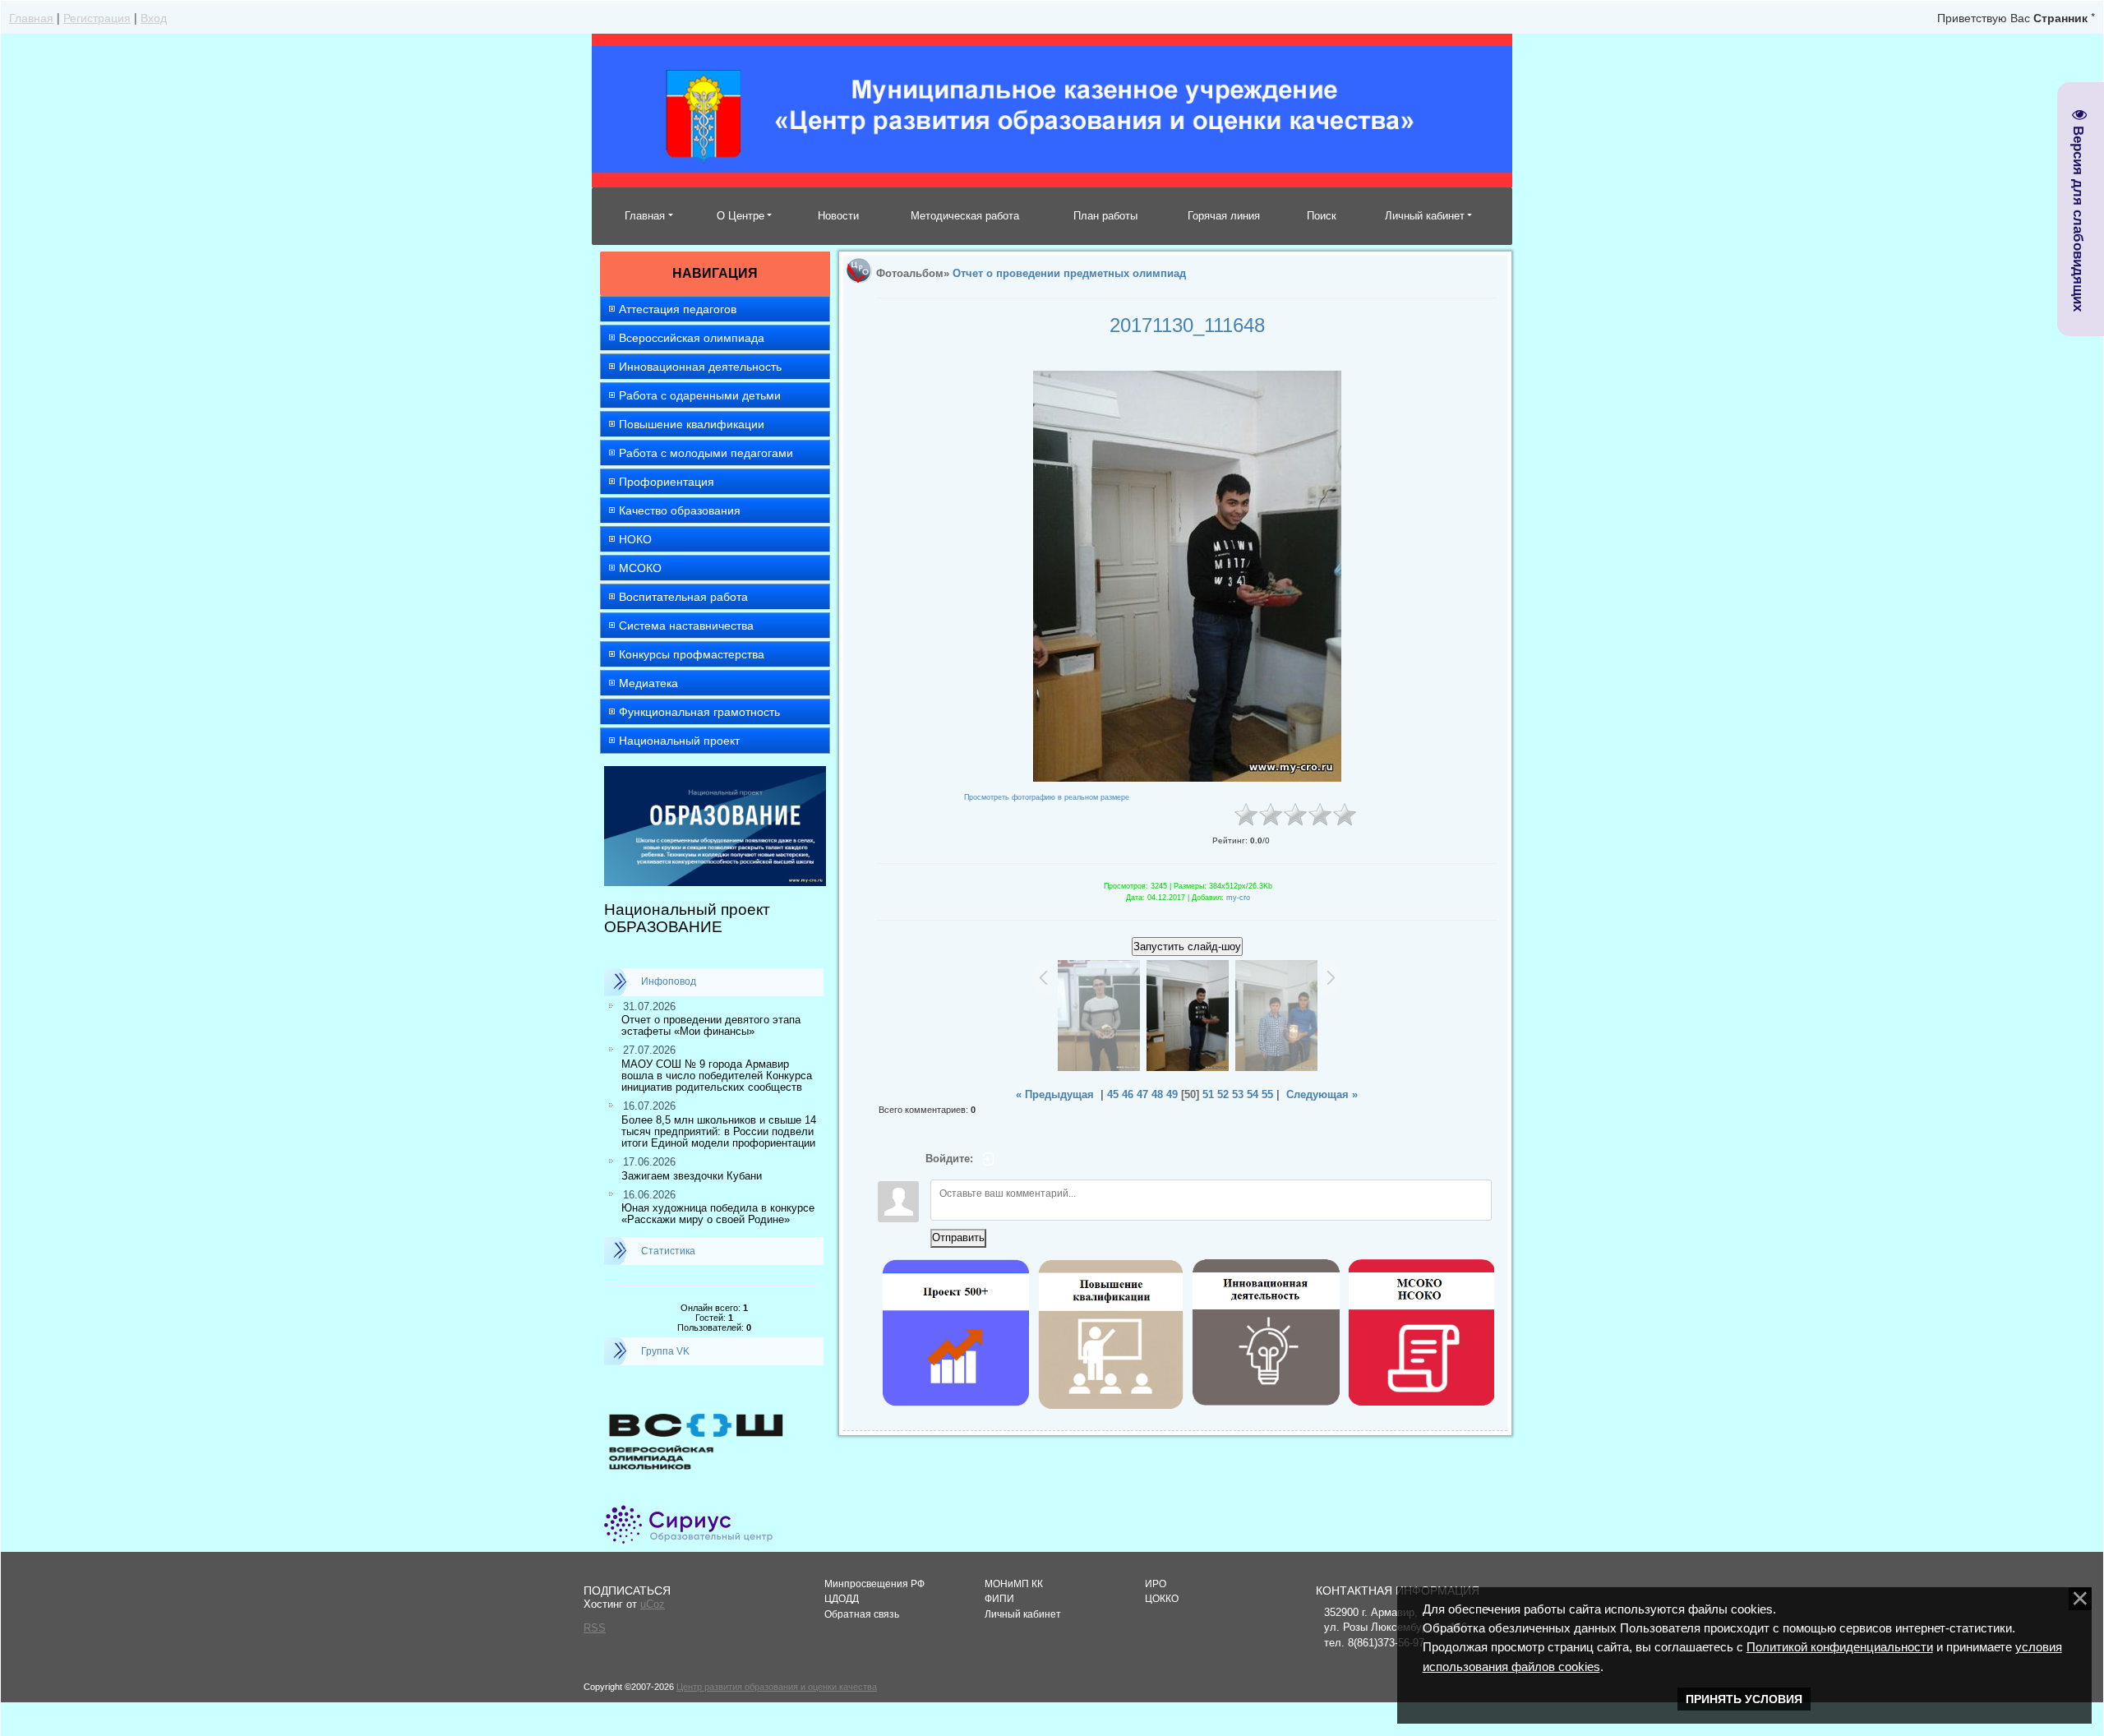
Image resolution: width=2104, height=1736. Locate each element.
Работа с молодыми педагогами (706, 453)
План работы (1105, 216)
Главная (31, 17)
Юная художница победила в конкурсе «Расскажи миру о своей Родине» (718, 1214)
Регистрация (97, 17)
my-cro (1238, 898)
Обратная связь (862, 1614)
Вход (154, 17)
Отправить (958, 1237)
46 (1128, 1094)
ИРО (1156, 1584)
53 (1238, 1094)
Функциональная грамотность (699, 712)
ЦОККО (1162, 1599)
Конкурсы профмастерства (692, 654)
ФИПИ (999, 1599)
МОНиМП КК (1014, 1584)
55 (1267, 1094)
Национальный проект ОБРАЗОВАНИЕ (687, 918)
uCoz (653, 1604)
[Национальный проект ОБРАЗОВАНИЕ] (715, 773)
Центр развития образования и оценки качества (777, 1687)
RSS (595, 1628)
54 (1253, 1094)
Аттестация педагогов (678, 309)
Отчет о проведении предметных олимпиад (1069, 273)
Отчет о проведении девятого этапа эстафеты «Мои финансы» (711, 1025)
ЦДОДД (842, 1599)
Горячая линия (1224, 216)
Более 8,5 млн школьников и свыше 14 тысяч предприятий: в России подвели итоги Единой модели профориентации (719, 1132)
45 (1113, 1094)
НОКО (635, 539)
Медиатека (648, 683)
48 (1157, 1094)
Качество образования (680, 510)
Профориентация (667, 482)
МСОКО (640, 568)
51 (1208, 1094)
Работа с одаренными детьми (700, 395)
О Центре (741, 216)
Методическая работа (965, 216)
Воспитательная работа (683, 597)
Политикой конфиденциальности (1840, 1647)
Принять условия (1744, 1699)
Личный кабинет (1425, 216)
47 (1142, 1094)
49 (1172, 1094)
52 (1223, 1094)
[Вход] (989, 1159)
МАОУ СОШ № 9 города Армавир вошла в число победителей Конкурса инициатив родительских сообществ (717, 1076)
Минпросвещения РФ (874, 1584)
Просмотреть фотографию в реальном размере (1047, 797)
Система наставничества (686, 626)
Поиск (1322, 216)
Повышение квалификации (692, 424)
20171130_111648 (1187, 325)
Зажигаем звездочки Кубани (692, 1176)
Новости (838, 216)
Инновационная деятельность (700, 367)
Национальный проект (679, 741)
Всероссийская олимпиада (692, 338)
